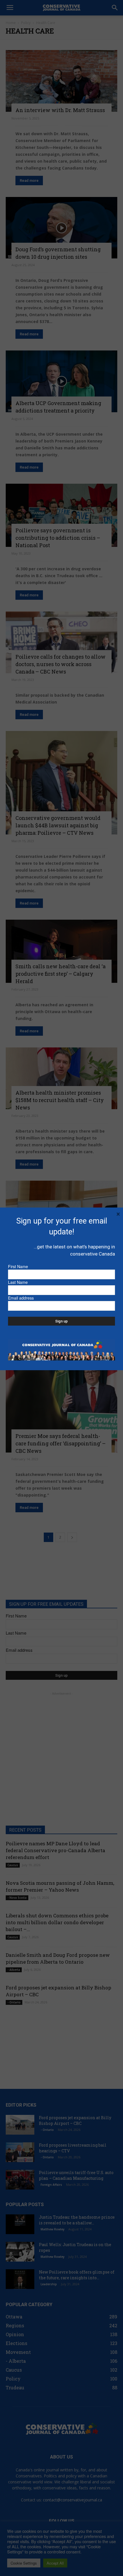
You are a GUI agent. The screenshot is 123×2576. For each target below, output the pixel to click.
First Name (18, 1266)
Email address (21, 1298)
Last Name (18, 1282)
